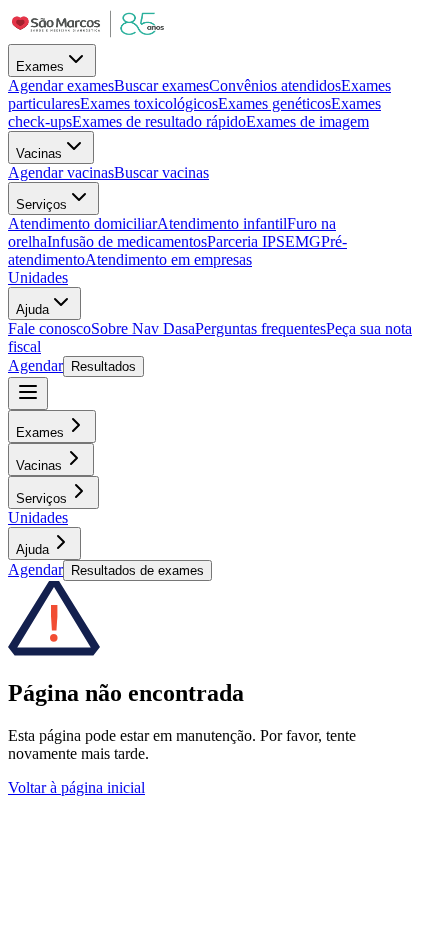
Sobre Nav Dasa (143, 328)
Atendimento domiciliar (82, 223)
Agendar (35, 365)
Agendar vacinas (61, 172)
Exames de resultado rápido (159, 121)
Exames (40, 66)
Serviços (41, 204)
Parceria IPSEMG (264, 241)
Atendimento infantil (222, 223)
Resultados (103, 366)
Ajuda (32, 309)
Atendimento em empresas (168, 259)
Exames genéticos (274, 103)
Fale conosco (49, 328)
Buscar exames (161, 85)
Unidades (38, 277)
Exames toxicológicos (149, 103)
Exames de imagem (307, 121)
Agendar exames (61, 85)
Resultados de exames (137, 570)
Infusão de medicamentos (127, 241)
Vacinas (39, 153)
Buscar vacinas (161, 172)
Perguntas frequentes (260, 328)
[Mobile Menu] (28, 393)
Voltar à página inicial (76, 787)
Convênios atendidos (275, 85)
